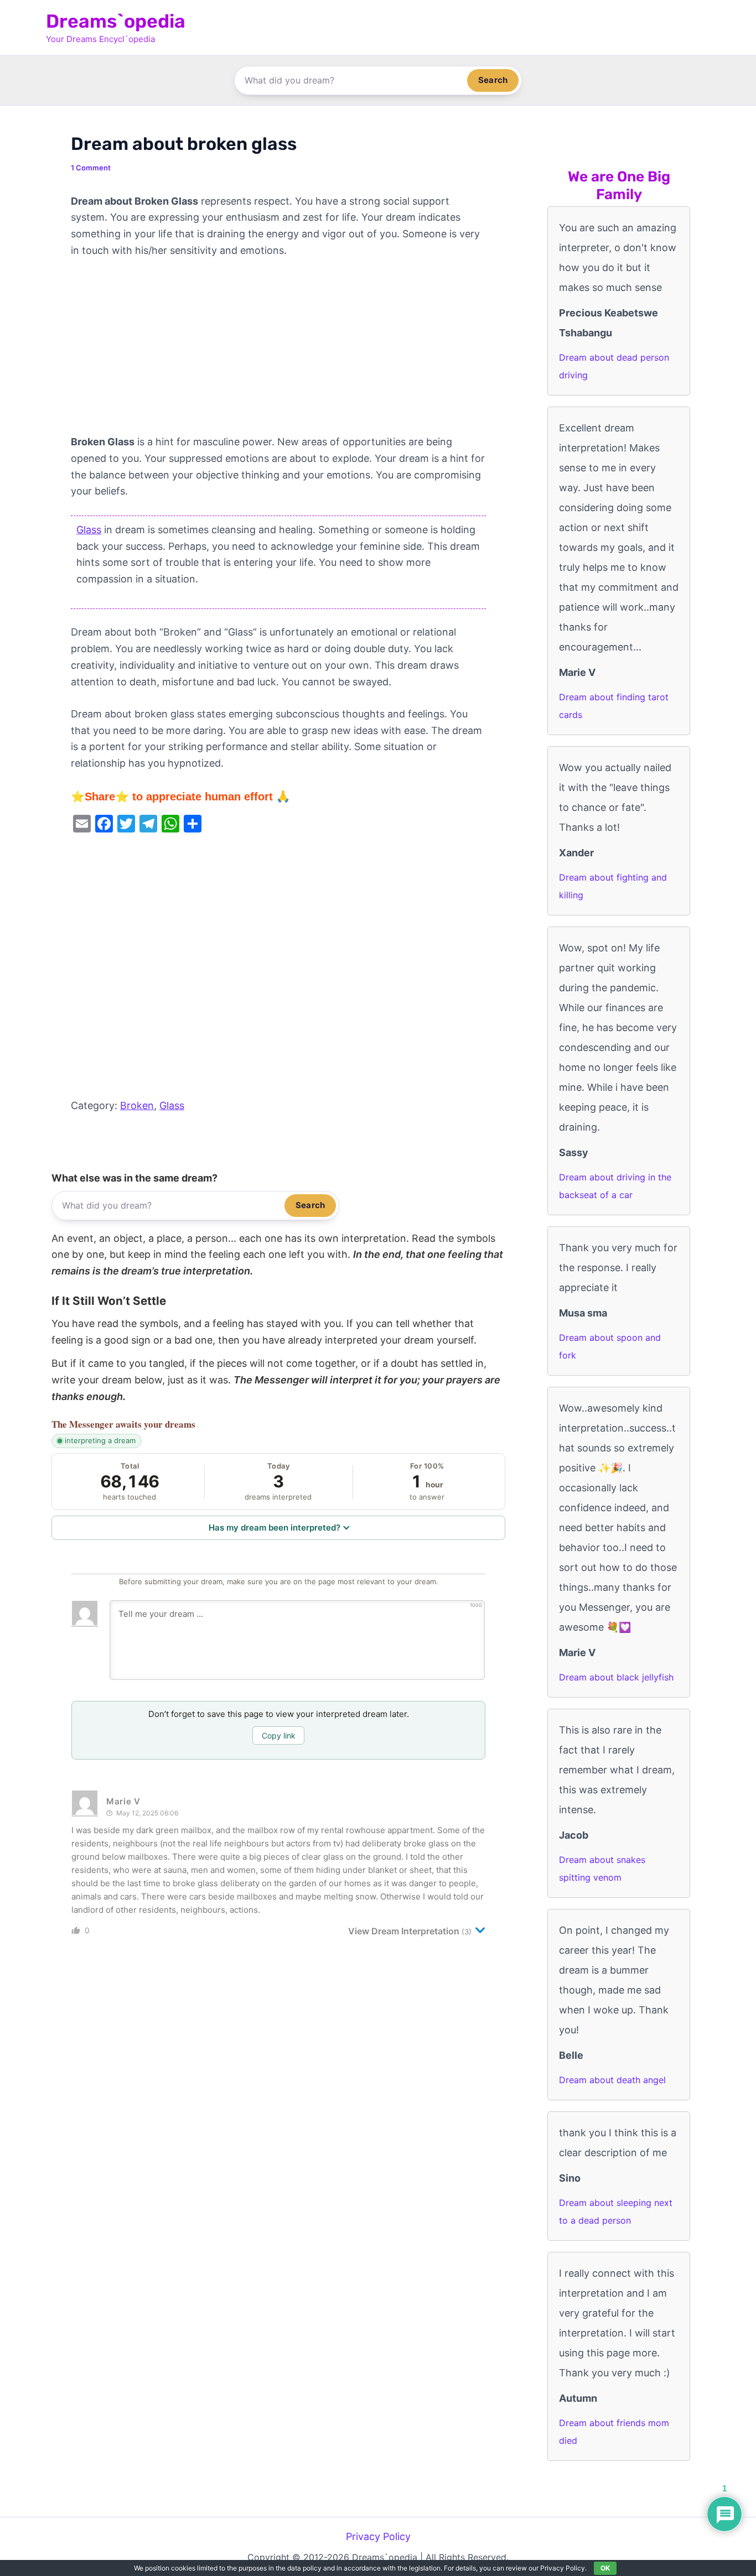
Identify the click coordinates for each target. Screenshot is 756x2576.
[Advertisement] (278, 352)
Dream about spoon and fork (610, 1346)
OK (605, 2568)
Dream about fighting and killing (613, 886)
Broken (137, 1105)
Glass (89, 530)
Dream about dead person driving (614, 366)
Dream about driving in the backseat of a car (615, 1186)
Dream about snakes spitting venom (602, 1869)
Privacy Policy (378, 2536)
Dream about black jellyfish (616, 1677)
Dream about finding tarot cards (614, 706)
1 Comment (91, 168)
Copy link (279, 1735)
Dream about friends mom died (614, 2432)
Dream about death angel (612, 2080)
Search (493, 80)
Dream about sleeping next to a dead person (616, 2211)
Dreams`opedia (116, 21)
